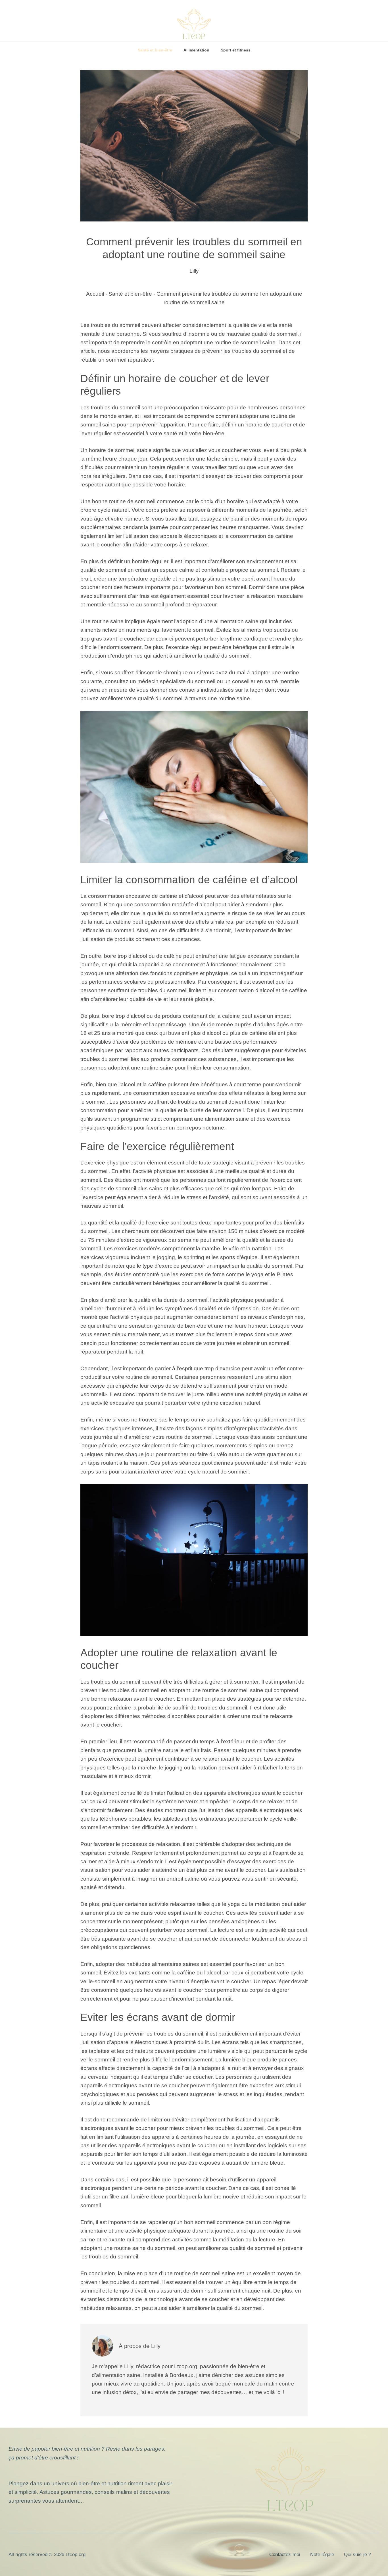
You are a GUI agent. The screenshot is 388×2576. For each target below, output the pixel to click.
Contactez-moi (285, 2555)
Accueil (95, 294)
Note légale (322, 2555)
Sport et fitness (236, 50)
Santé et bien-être (155, 50)
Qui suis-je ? (357, 2555)
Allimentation (196, 50)
